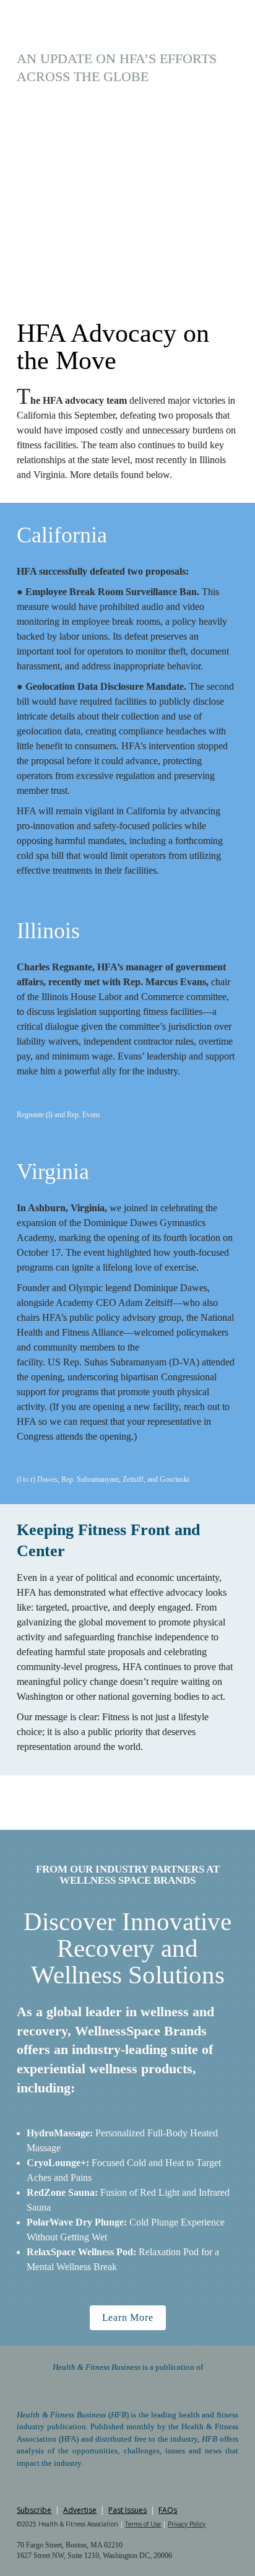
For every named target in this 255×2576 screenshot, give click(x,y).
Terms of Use (143, 2524)
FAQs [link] (168, 2510)
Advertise (80, 2510)
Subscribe (34, 2510)
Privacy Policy (187, 2524)
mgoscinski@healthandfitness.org (128, 277)
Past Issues (127, 2510)
